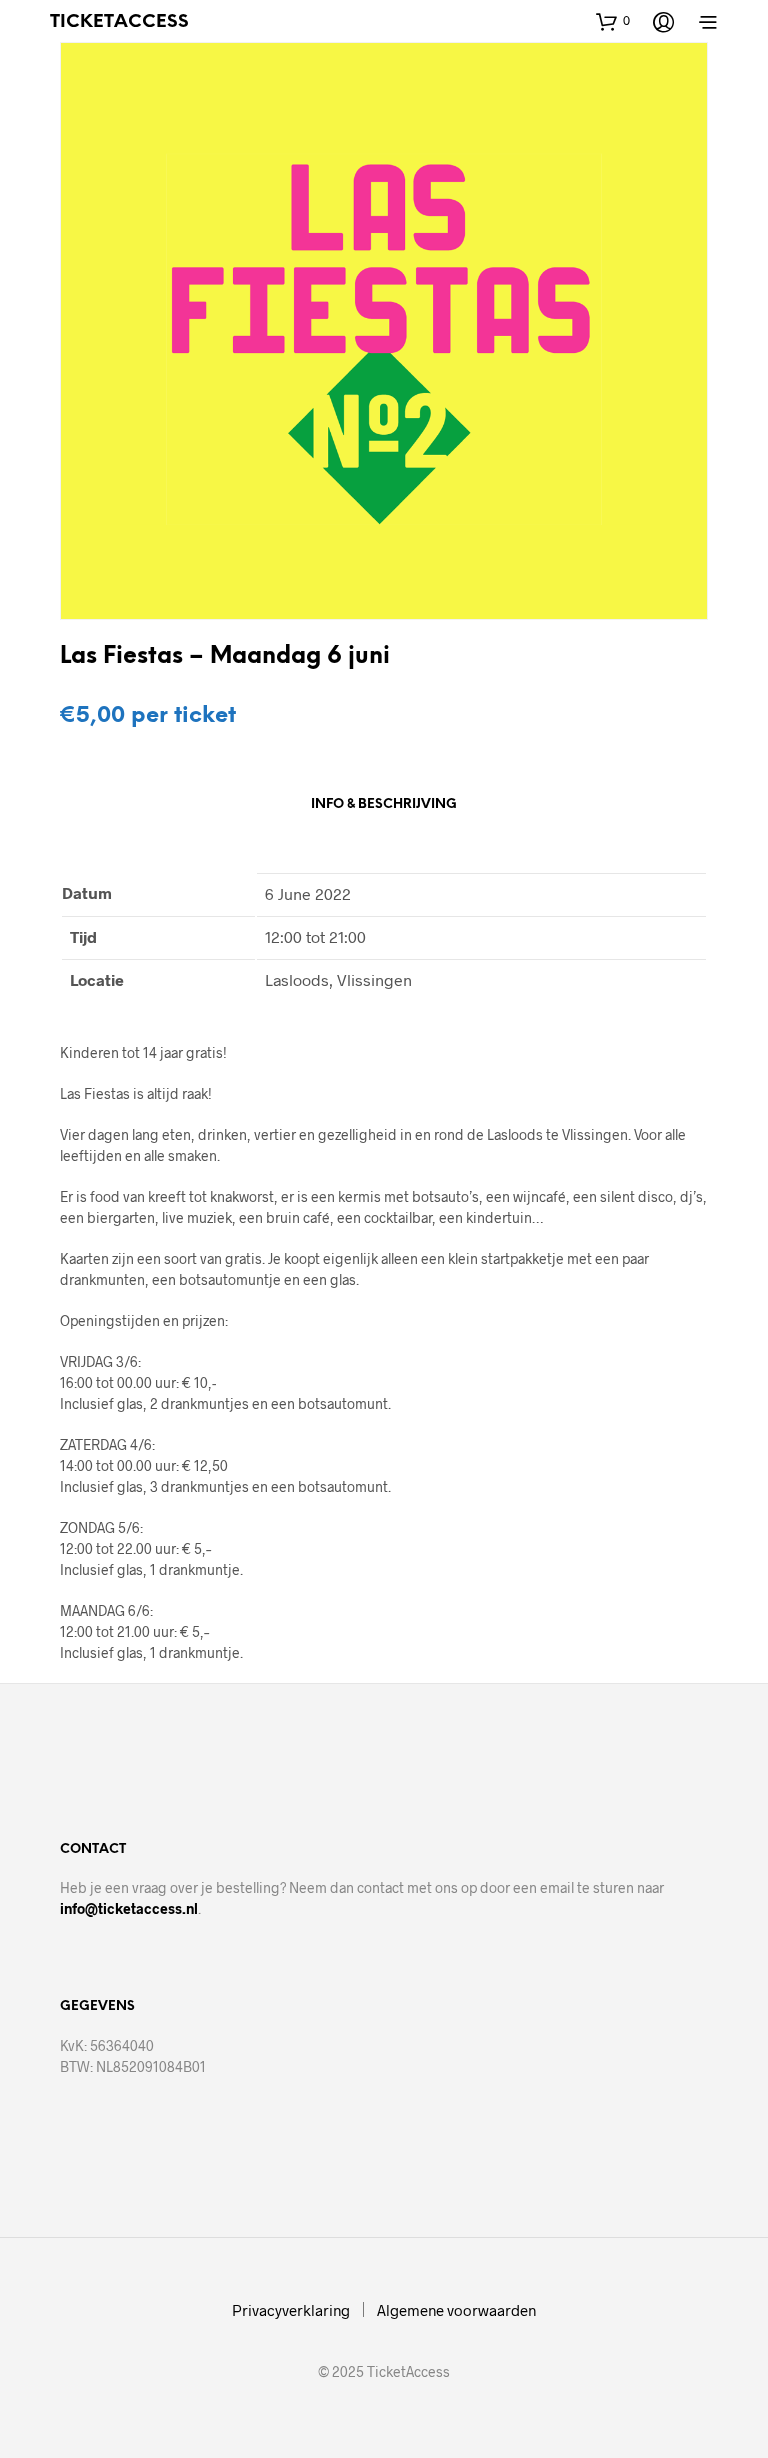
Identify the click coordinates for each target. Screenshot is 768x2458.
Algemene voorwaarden (456, 2310)
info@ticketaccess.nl (129, 1908)
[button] (613, 21)
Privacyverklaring (291, 2310)
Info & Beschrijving (384, 804)
